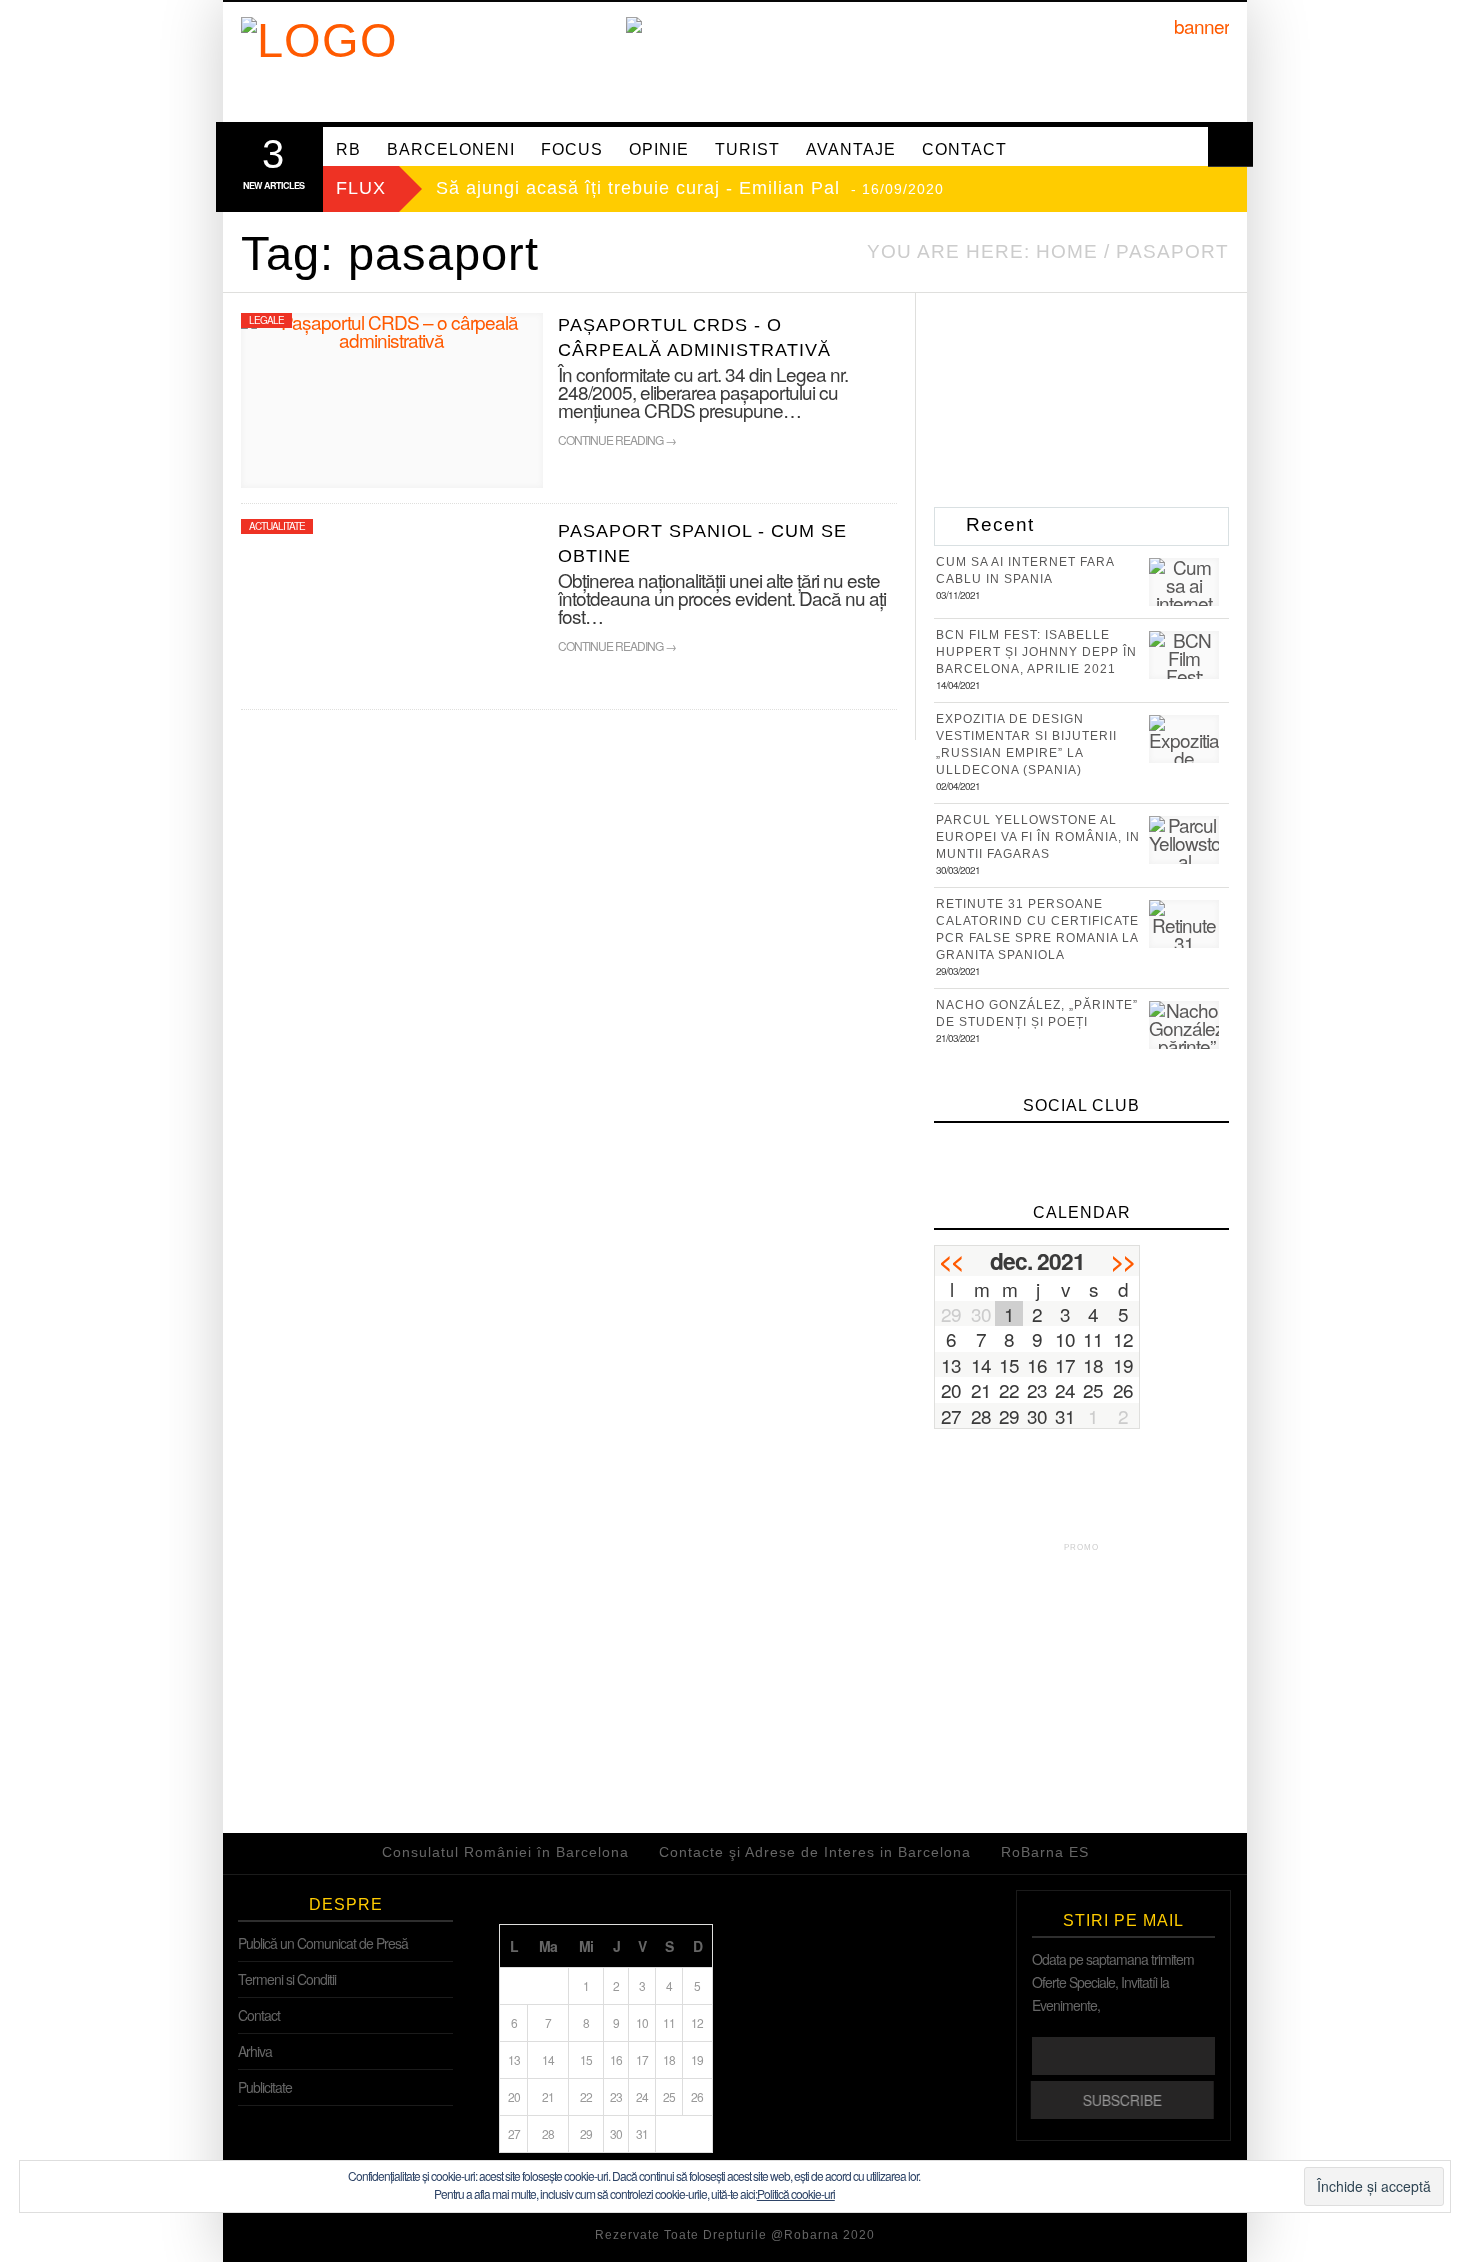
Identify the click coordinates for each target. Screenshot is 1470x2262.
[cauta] (1230, 144)
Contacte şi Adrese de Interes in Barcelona (815, 1852)
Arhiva (255, 2051)
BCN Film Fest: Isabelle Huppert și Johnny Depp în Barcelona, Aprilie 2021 (1036, 652)
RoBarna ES (1045, 1852)
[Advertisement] (1084, 1682)
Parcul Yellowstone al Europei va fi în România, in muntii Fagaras (1038, 837)
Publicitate (265, 2087)
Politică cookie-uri (796, 2193)
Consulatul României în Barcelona (505, 1852)
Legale (266, 320)
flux (361, 188)
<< (951, 1260)
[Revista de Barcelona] (453, 62)
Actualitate (277, 526)
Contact (259, 2015)
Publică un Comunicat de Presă (323, 1943)
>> (1123, 1260)
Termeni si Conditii (287, 1979)
